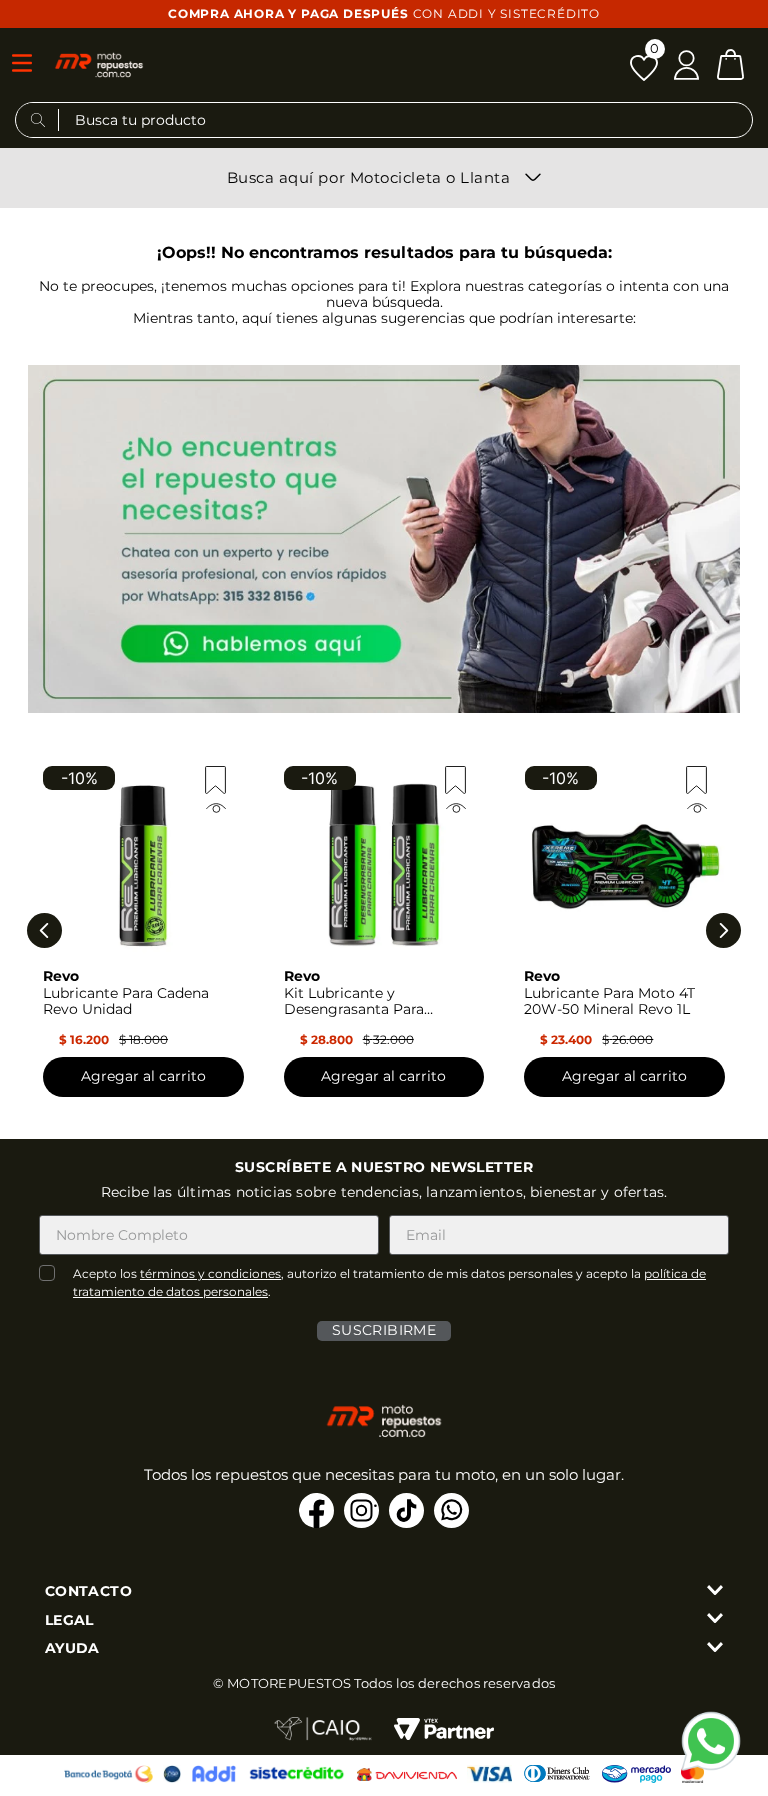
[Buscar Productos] (38, 120)
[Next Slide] (723, 930)
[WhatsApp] (711, 1741)
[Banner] (384, 540)
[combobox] (384, 125)
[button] (99, 65)
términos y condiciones (210, 1273)
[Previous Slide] (44, 930)
